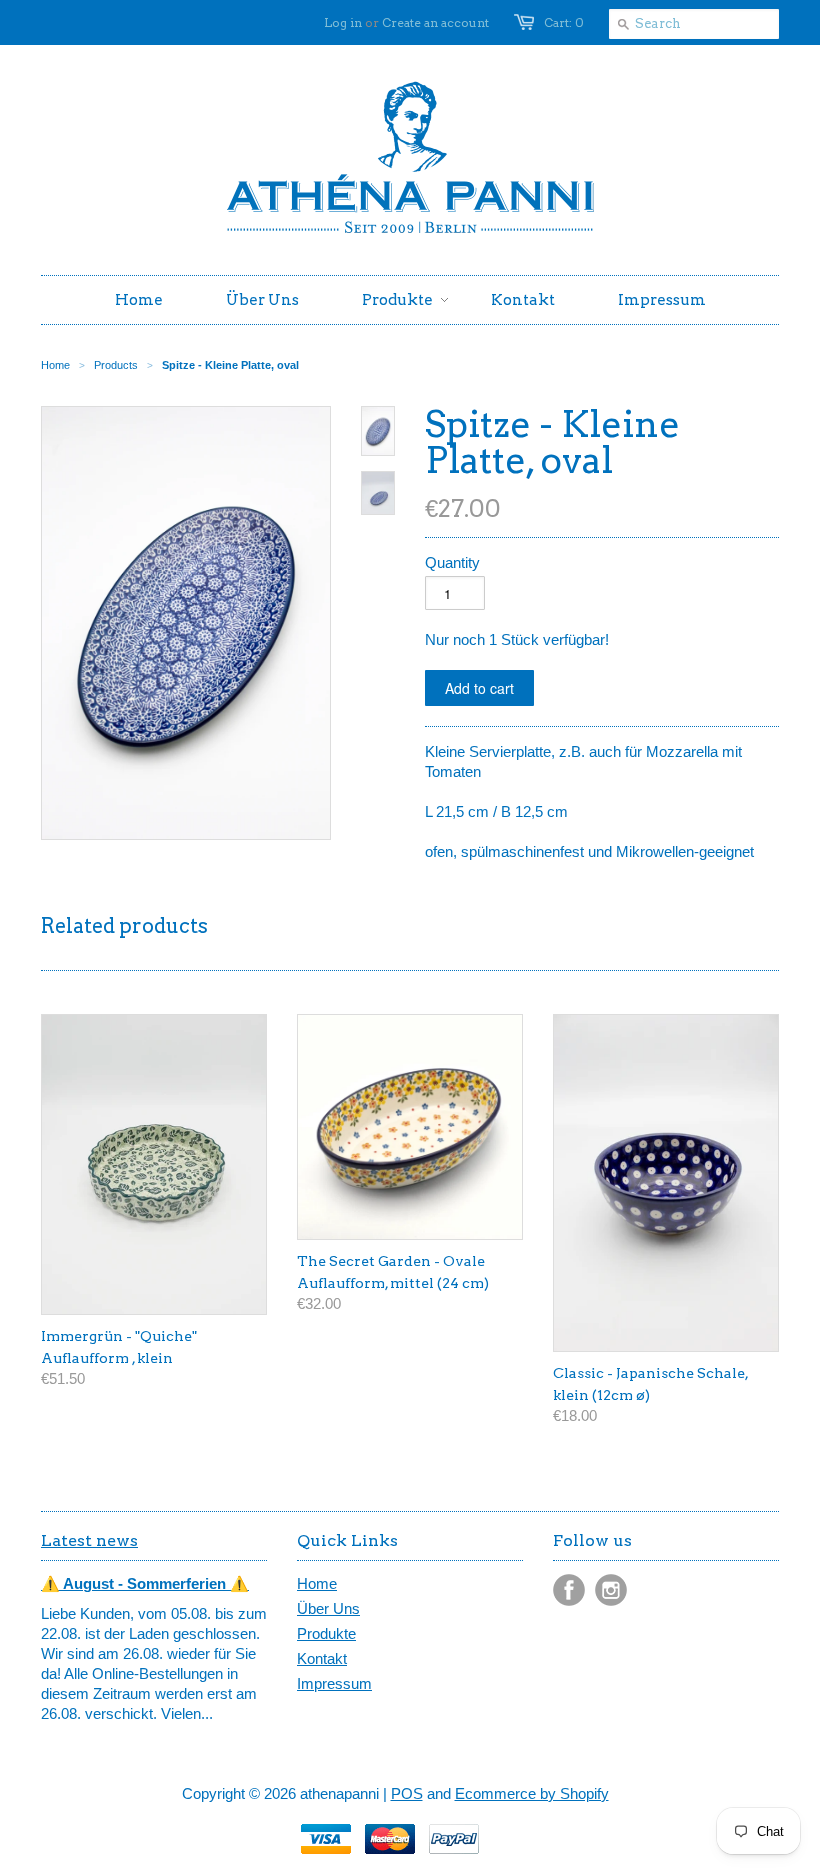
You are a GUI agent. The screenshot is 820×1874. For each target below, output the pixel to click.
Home (317, 1583)
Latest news (89, 1540)
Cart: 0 (564, 22)
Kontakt (322, 1658)
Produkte (326, 1633)
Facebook (569, 1590)
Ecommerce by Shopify (532, 1793)
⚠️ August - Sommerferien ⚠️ (145, 1583)
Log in (343, 22)
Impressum (334, 1683)
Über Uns (328, 1608)
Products (116, 365)
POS (407, 1793)
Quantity (452, 562)
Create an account (435, 22)
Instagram (611, 1590)
